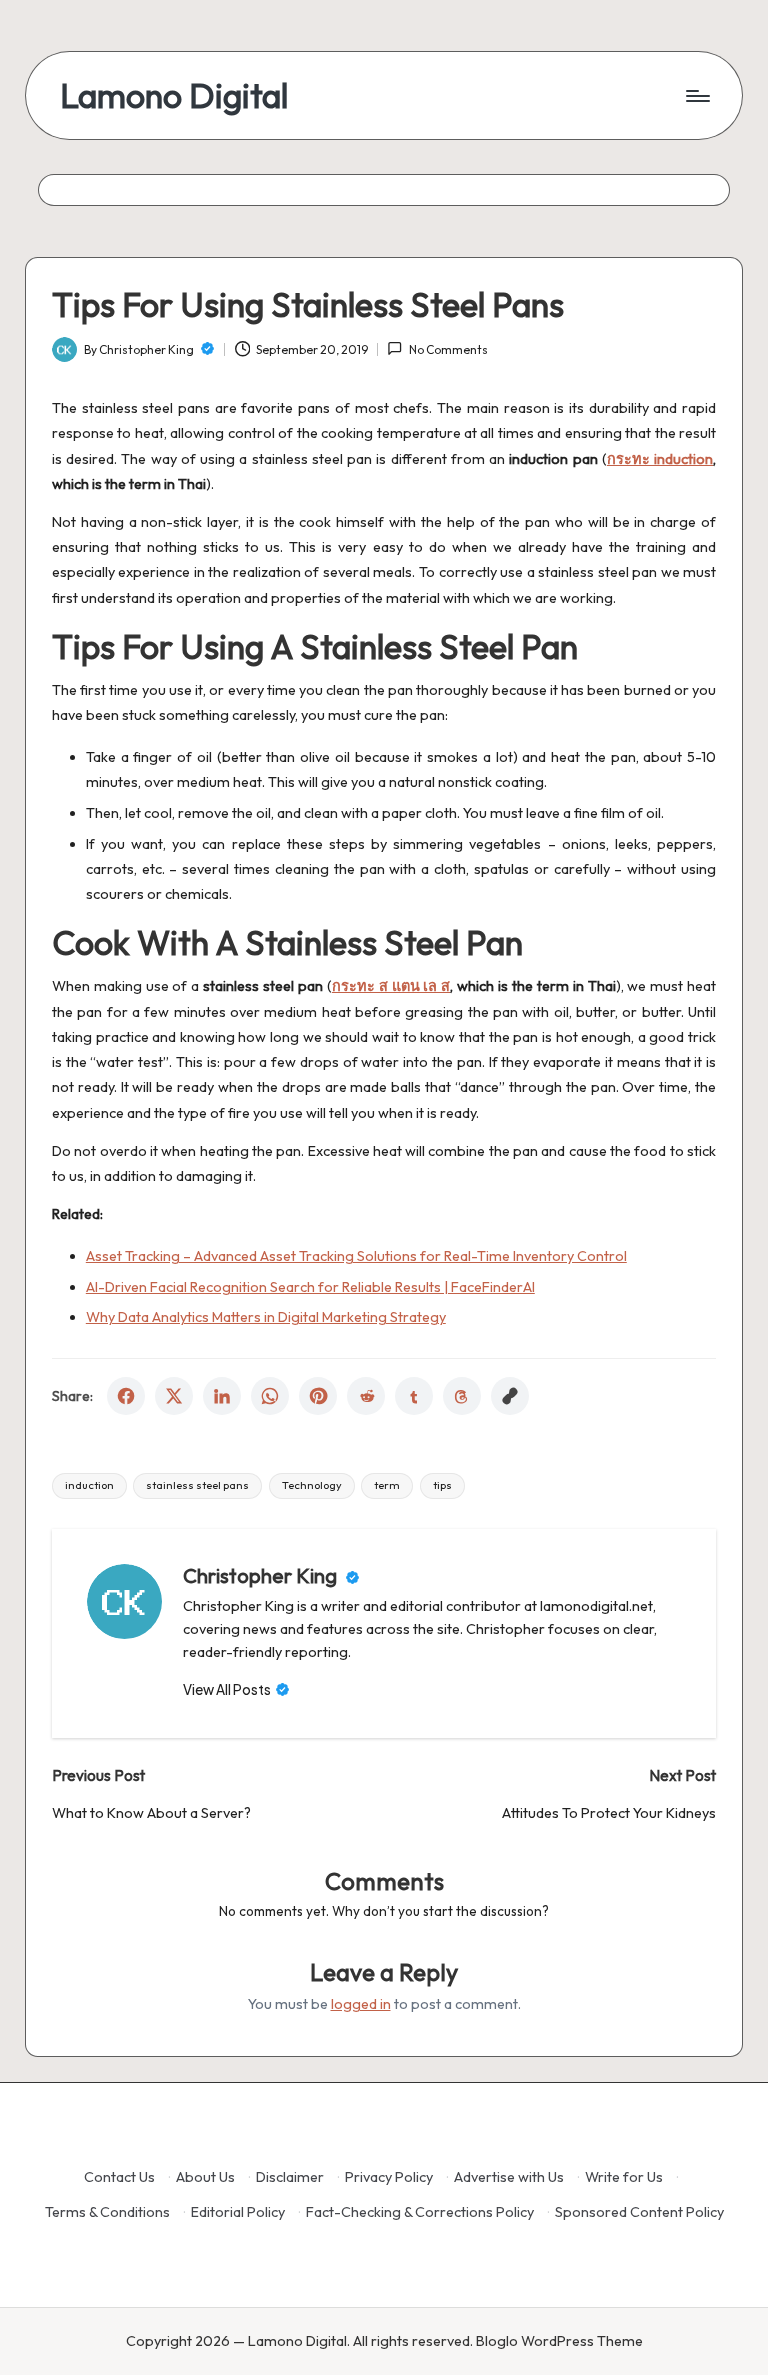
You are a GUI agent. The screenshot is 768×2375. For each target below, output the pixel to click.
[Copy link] (510, 1396)
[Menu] (696, 96)
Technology (312, 1485)
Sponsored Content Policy (639, 2212)
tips (442, 1485)
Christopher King (262, 1575)
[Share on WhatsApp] (270, 1396)
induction (89, 1485)
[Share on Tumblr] (414, 1396)
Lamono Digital (174, 95)
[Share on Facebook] (126, 1396)
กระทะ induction (660, 459)
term (387, 1485)
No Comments (448, 349)
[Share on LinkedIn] (222, 1396)
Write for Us (624, 2177)
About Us (205, 2177)
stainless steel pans (197, 1485)
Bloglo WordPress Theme (559, 2341)
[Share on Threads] (462, 1396)
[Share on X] (174, 1396)
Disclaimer (290, 2177)
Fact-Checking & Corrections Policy (420, 2212)
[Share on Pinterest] (318, 1396)
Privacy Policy (389, 2177)
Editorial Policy (238, 2212)
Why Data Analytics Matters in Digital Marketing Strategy (266, 1317)
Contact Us (119, 2177)
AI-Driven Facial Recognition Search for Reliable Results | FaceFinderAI (310, 1287)
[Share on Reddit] (366, 1396)
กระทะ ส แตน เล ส (391, 986)
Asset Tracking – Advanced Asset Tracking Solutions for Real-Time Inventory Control (356, 1256)
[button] (236, 1690)
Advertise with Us (509, 2177)
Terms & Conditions (107, 2212)
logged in (361, 2004)
